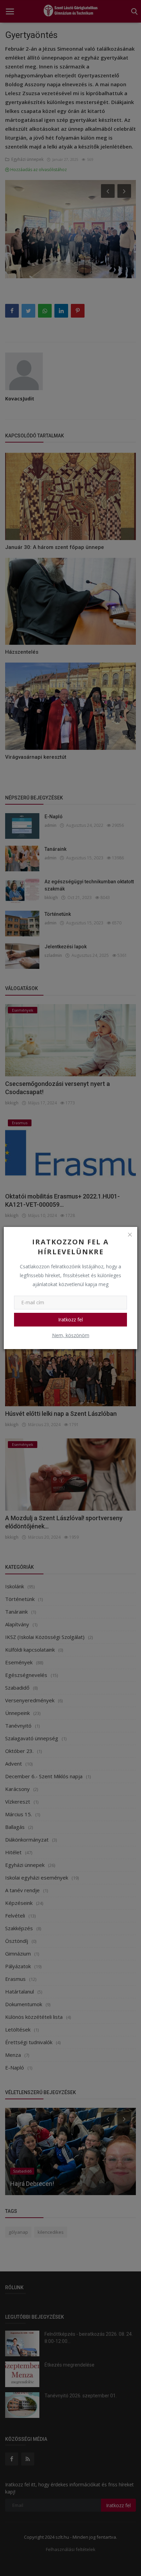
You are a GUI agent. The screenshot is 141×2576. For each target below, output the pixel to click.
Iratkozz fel (70, 1319)
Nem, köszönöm (71, 1335)
